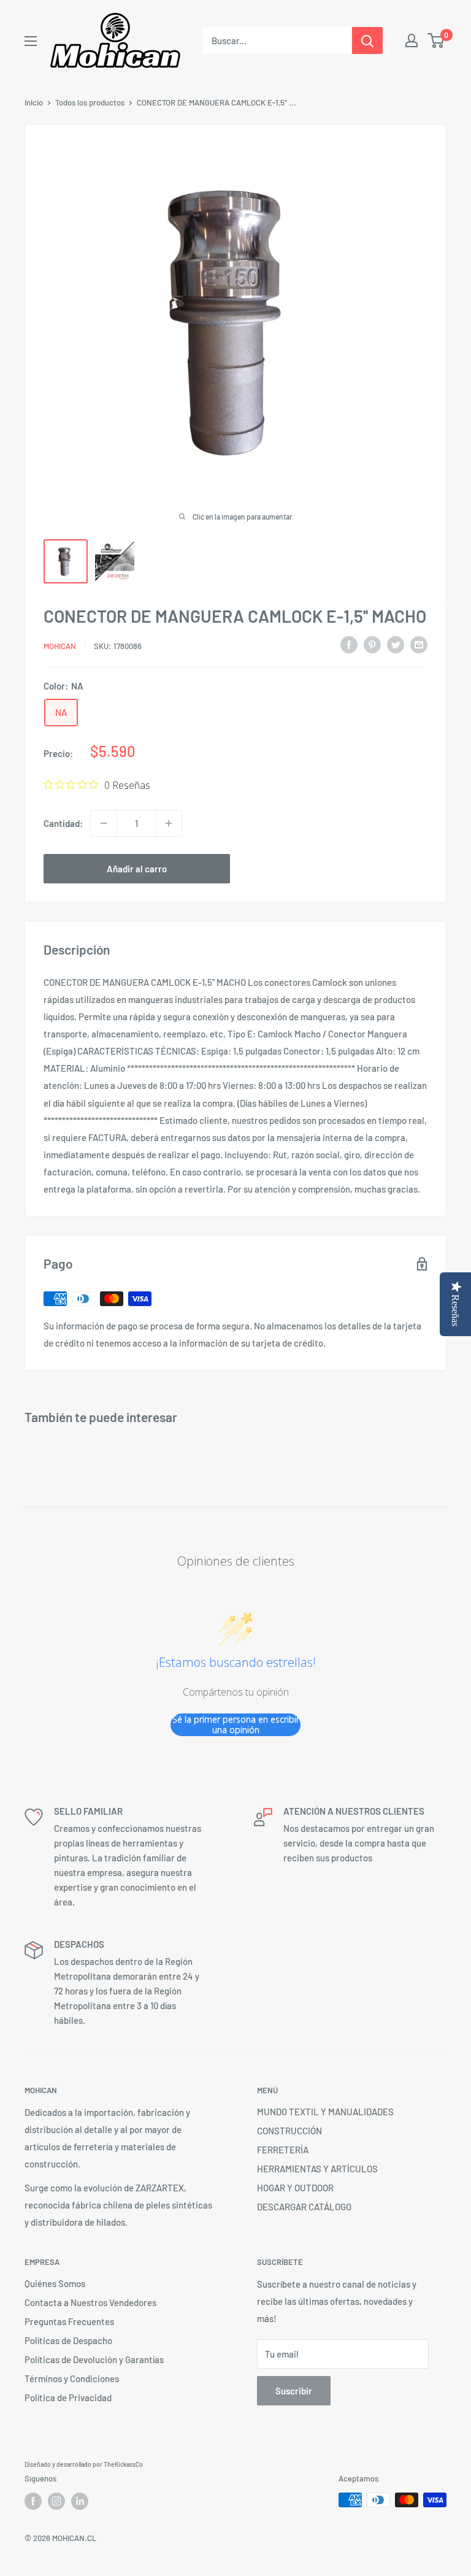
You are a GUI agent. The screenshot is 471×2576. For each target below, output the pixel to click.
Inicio (34, 102)
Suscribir (294, 2391)
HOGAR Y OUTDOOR (295, 2188)
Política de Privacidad (68, 2397)
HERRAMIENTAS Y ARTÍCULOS (317, 2169)
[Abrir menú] (31, 41)
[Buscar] (367, 40)
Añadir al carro (137, 869)
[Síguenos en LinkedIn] (80, 2501)
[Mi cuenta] (412, 40)
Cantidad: (63, 823)
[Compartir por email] (419, 644)
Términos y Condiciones (72, 2378)
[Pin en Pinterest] (372, 644)
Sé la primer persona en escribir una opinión (236, 1725)
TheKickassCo (123, 2464)
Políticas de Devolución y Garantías (94, 2359)
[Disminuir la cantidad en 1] (104, 823)
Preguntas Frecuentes (69, 2321)
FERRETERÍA (283, 2150)
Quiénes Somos (55, 2283)
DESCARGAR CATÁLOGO (304, 2207)
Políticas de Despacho (68, 2340)
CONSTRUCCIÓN (289, 2131)
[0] (436, 40)
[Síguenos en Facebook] (33, 2501)
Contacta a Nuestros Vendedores (90, 2302)
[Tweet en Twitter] (396, 644)
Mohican (60, 646)
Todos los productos (90, 102)
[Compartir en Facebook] (349, 644)
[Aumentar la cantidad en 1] (169, 823)
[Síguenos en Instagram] (56, 2501)
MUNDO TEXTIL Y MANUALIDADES (325, 2112)
